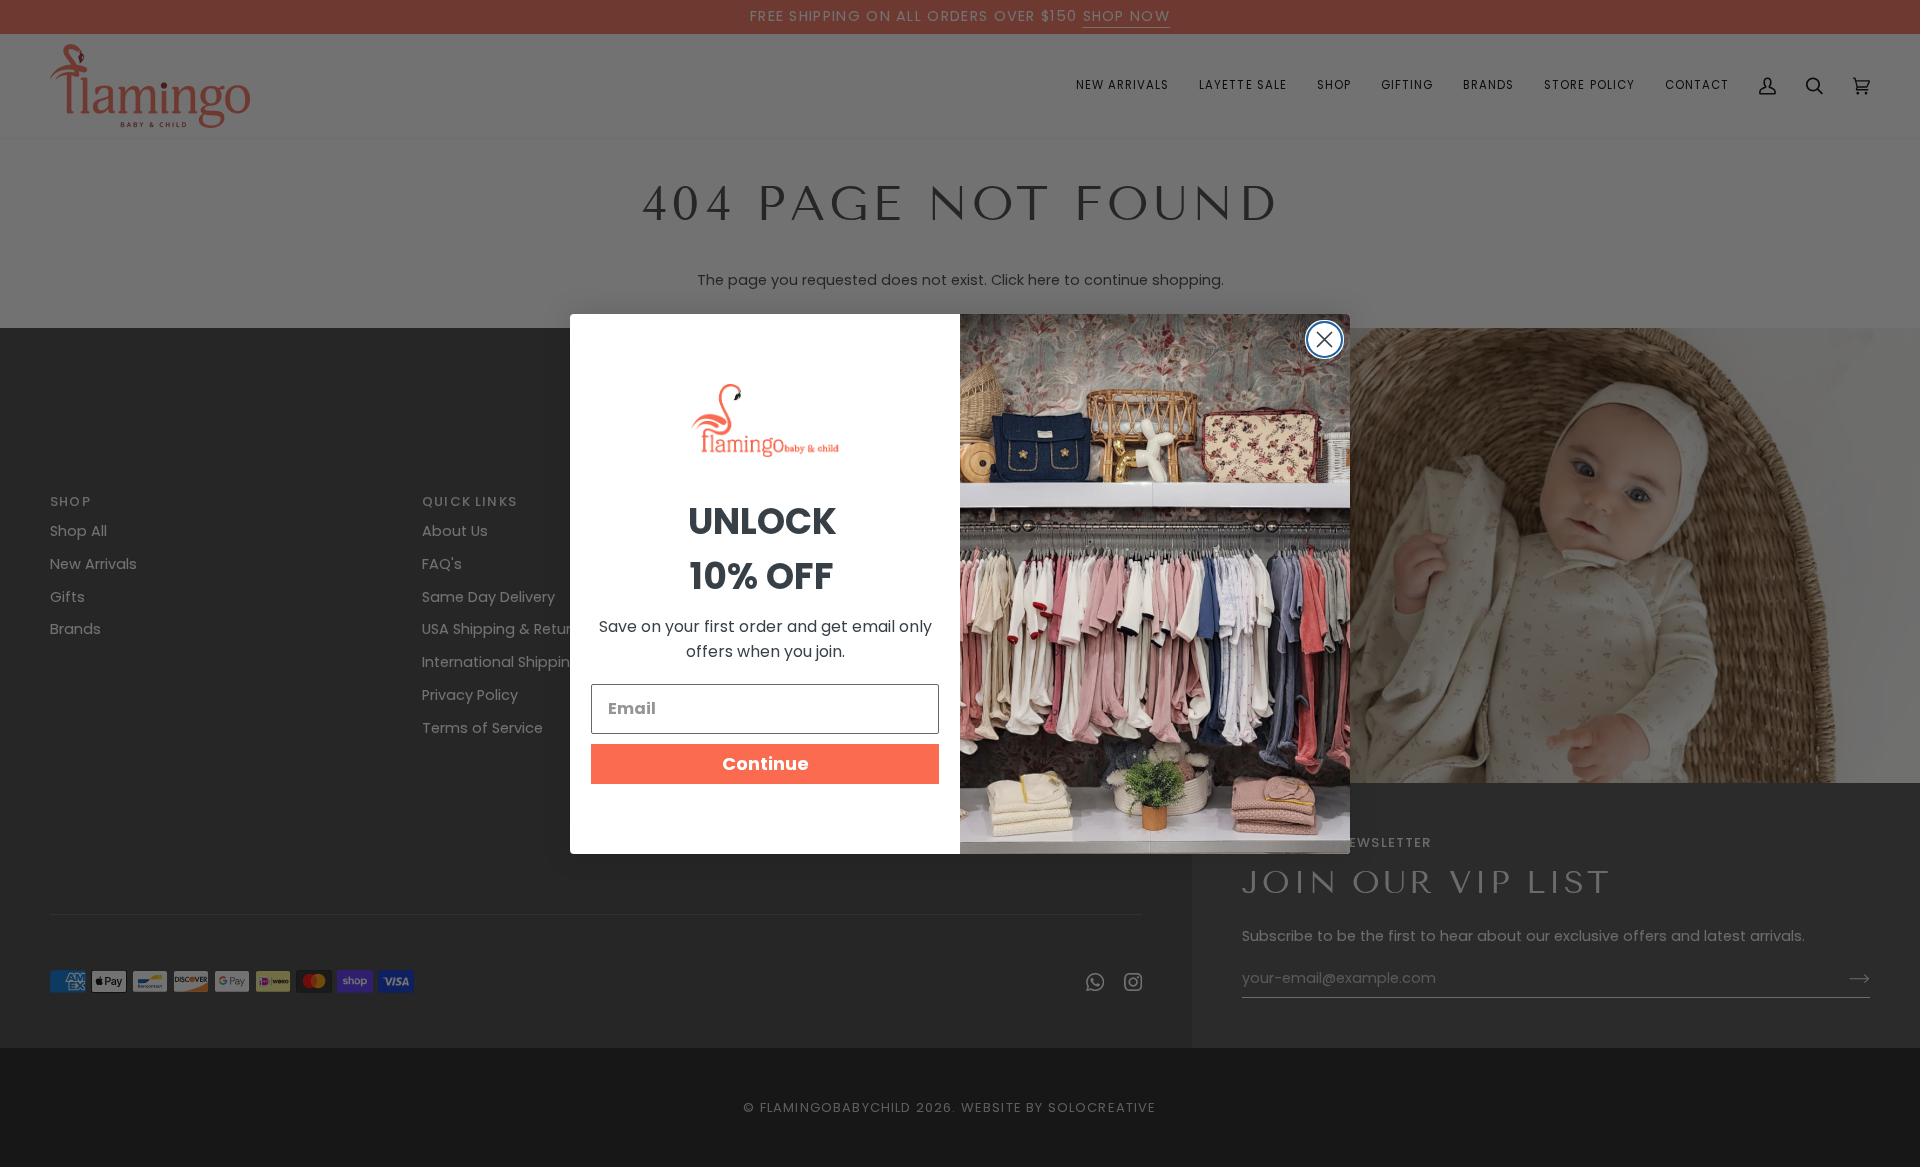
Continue (765, 763)
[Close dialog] (1324, 339)
